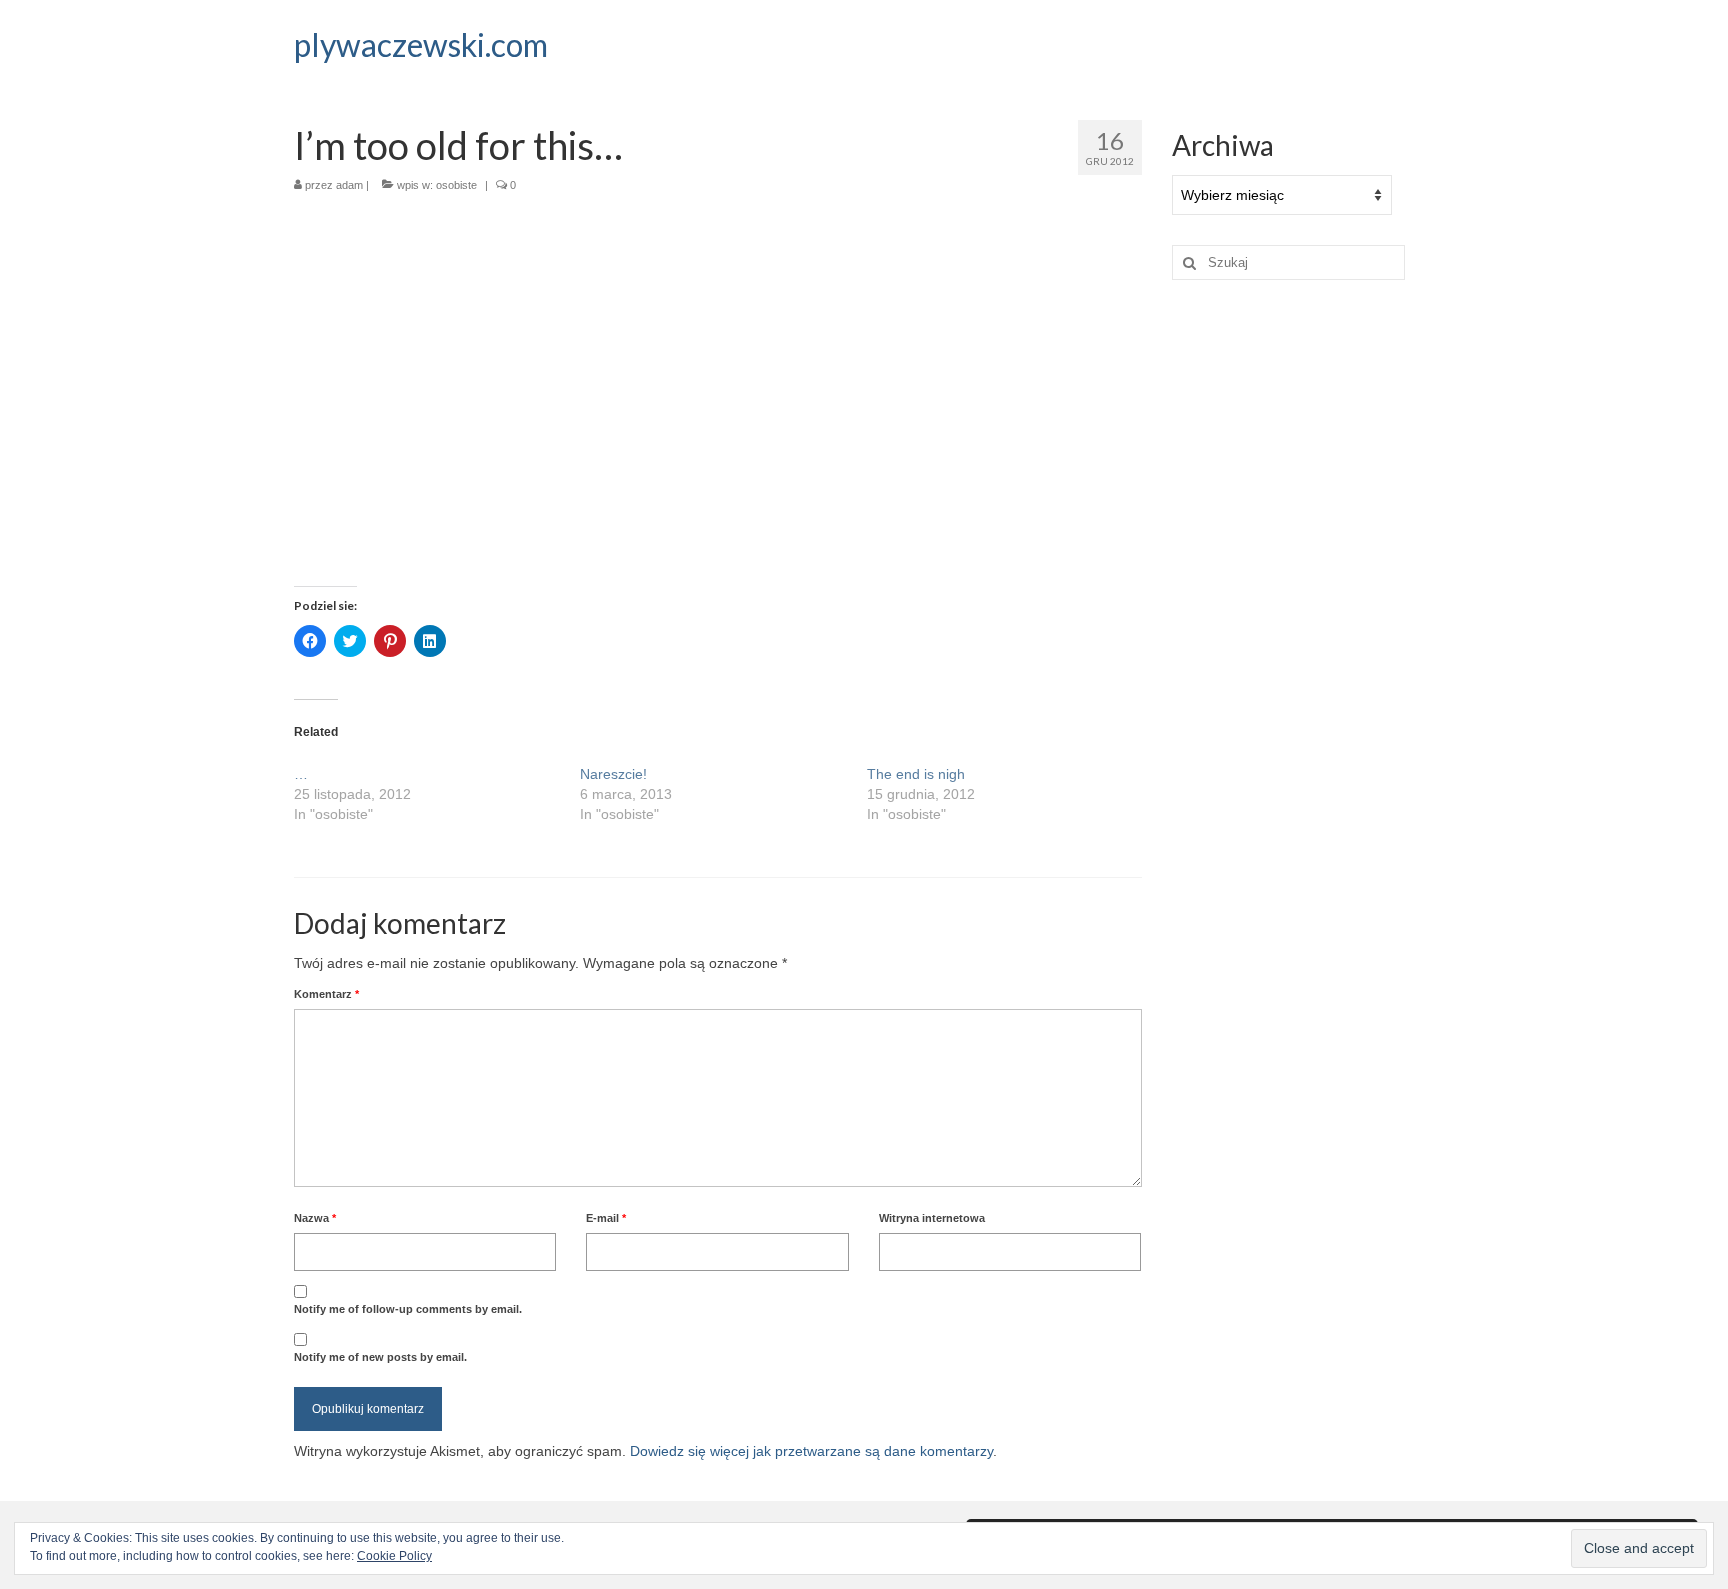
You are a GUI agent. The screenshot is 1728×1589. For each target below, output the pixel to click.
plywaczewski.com (421, 44)
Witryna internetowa (932, 1218)
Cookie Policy (394, 1556)
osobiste (456, 185)
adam (349, 185)
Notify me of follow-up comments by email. (408, 1309)
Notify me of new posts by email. (380, 1357)
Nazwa (315, 1218)
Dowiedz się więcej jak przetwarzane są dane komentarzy (811, 1451)
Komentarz (326, 994)
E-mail (606, 1218)
